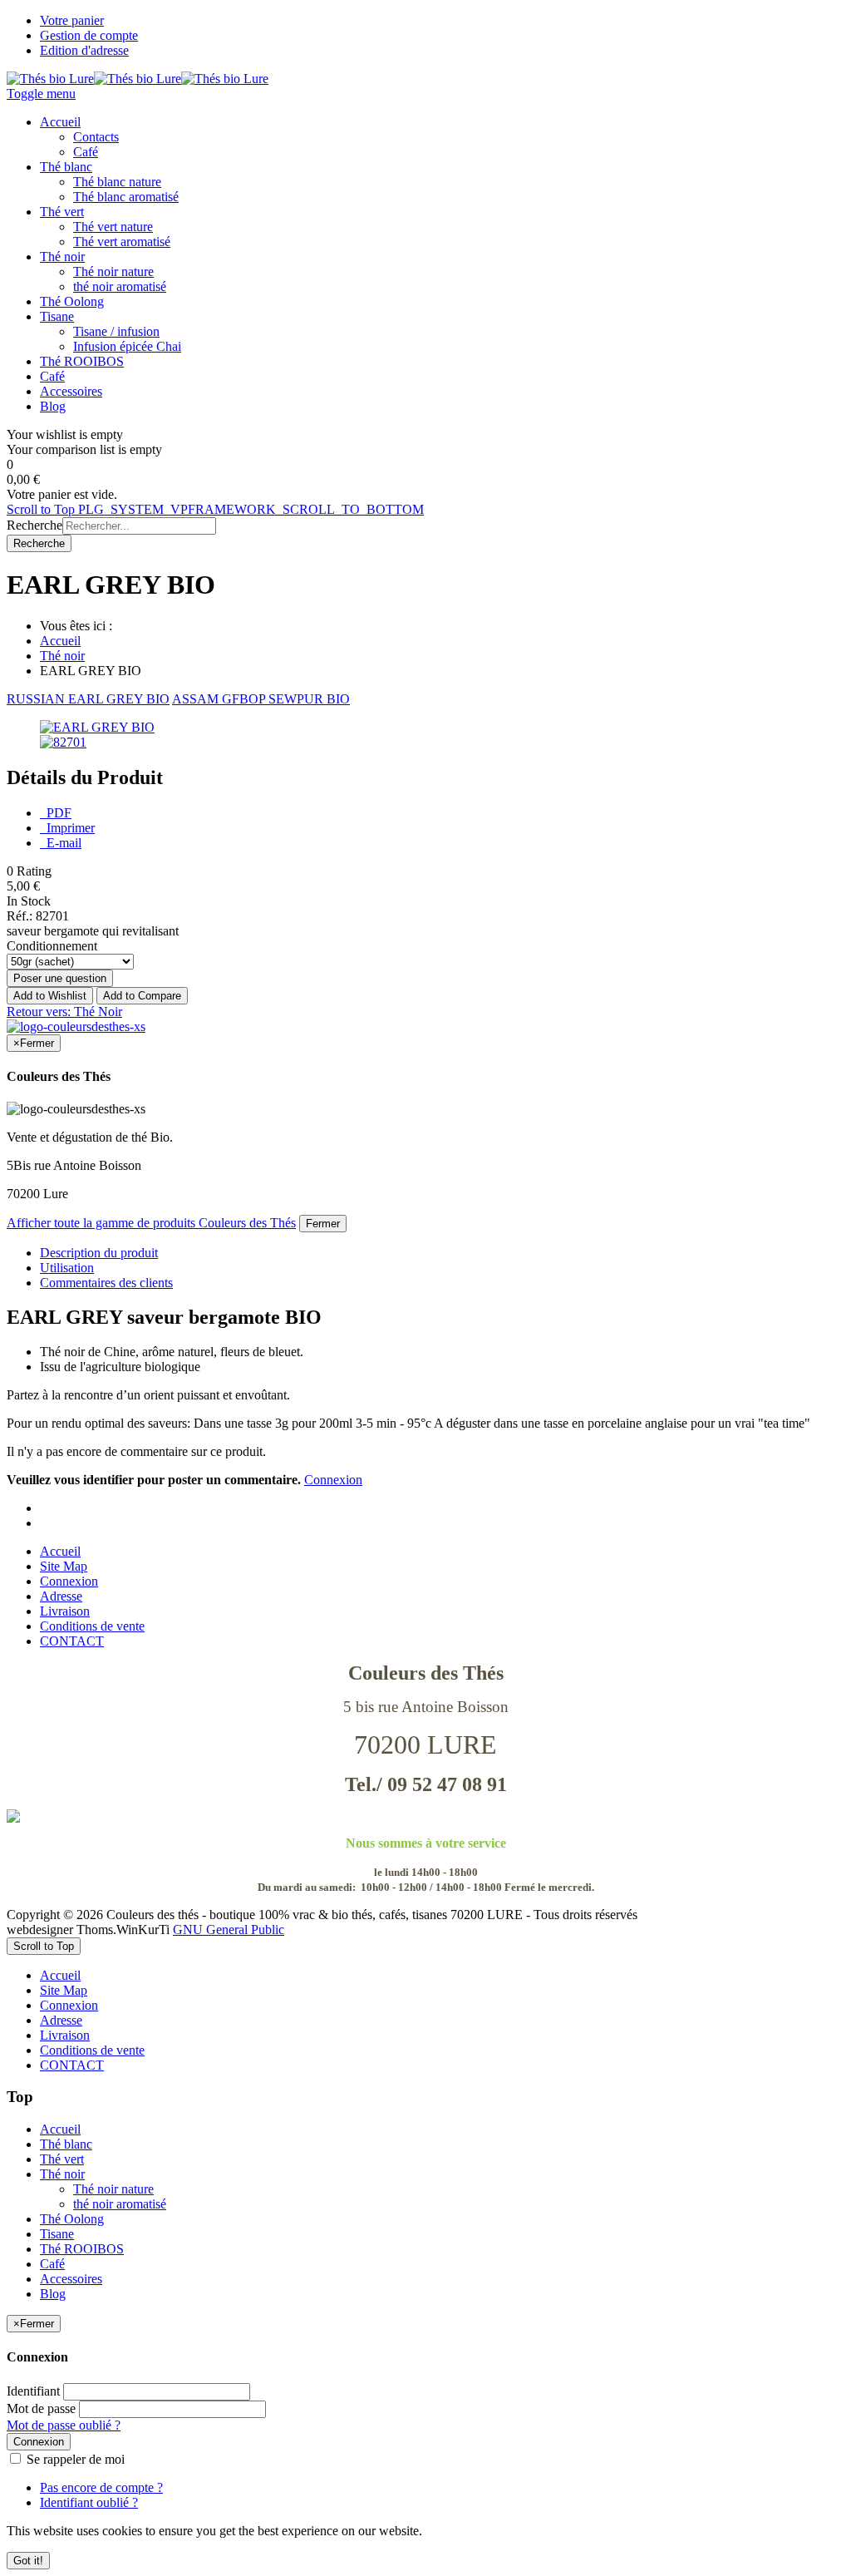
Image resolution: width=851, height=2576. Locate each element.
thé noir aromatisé (120, 2204)
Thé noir (62, 656)
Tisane (57, 2234)
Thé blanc (66, 2144)
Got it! (28, 2561)
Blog (53, 2294)
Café (52, 2264)
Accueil (60, 641)
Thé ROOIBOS (82, 2249)
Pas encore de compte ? (101, 2487)
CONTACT (72, 1641)
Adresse (61, 1596)
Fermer (323, 1224)
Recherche (34, 525)
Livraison (65, 1611)
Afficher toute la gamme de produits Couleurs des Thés (151, 1223)
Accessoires (71, 2279)
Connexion (333, 1480)
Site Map (64, 1566)
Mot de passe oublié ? (64, 2425)
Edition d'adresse (84, 50)
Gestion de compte (89, 35)
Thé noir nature (113, 2189)
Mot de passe (41, 2408)
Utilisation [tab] (67, 1268)
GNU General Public (229, 1930)
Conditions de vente (92, 1626)
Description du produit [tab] (99, 1253)
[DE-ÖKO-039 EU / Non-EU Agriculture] (425, 1816)
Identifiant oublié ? (89, 2502)
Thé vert (62, 2159)
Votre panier (72, 20)
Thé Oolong (72, 2219)
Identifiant (33, 2391)
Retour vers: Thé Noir (64, 1012)
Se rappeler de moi (74, 2459)
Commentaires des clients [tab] (106, 1283)
